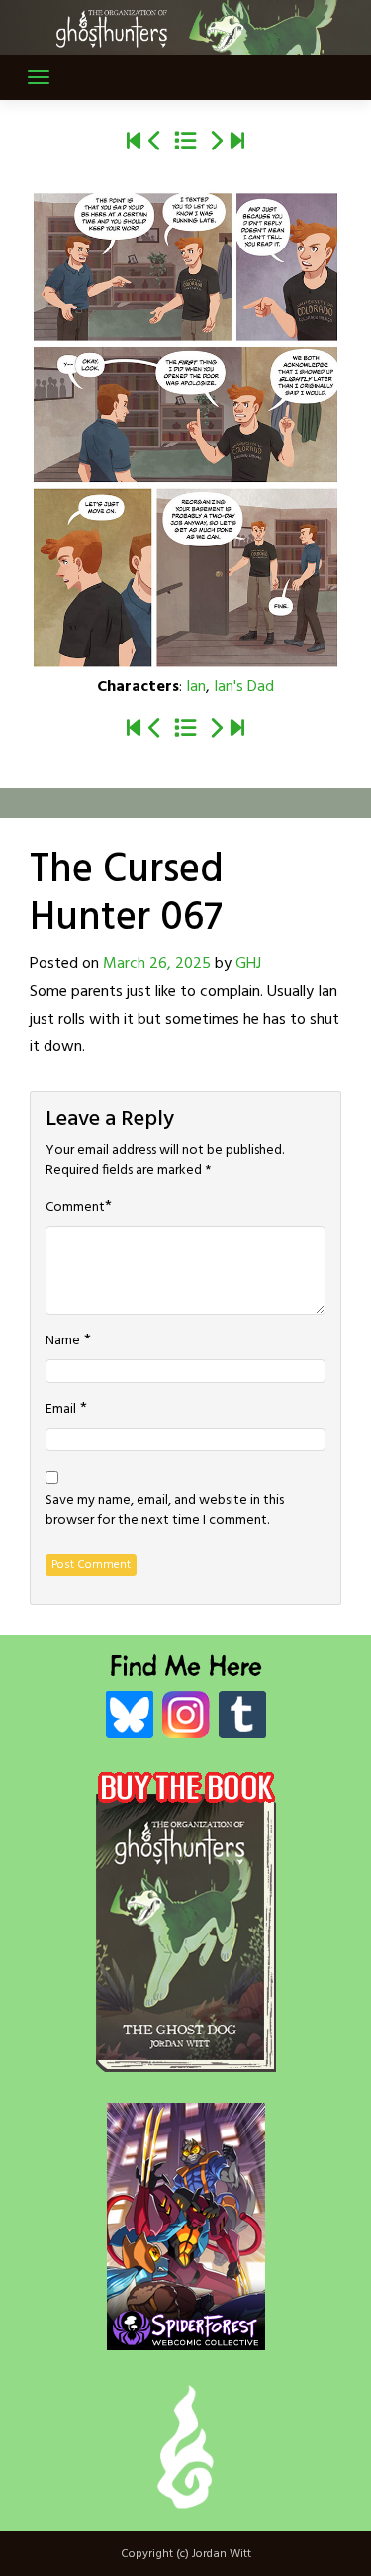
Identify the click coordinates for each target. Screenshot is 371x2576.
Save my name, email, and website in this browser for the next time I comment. (165, 1511)
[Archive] (185, 143)
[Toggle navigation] (39, 77)
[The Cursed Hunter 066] (155, 143)
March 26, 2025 (157, 964)
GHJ (248, 964)
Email (61, 1410)
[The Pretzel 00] (134, 143)
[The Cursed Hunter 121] (237, 143)
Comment (75, 1208)
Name (63, 1341)
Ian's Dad (244, 687)
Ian (196, 687)
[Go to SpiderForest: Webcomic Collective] (186, 2330)
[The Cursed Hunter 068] (216, 143)
